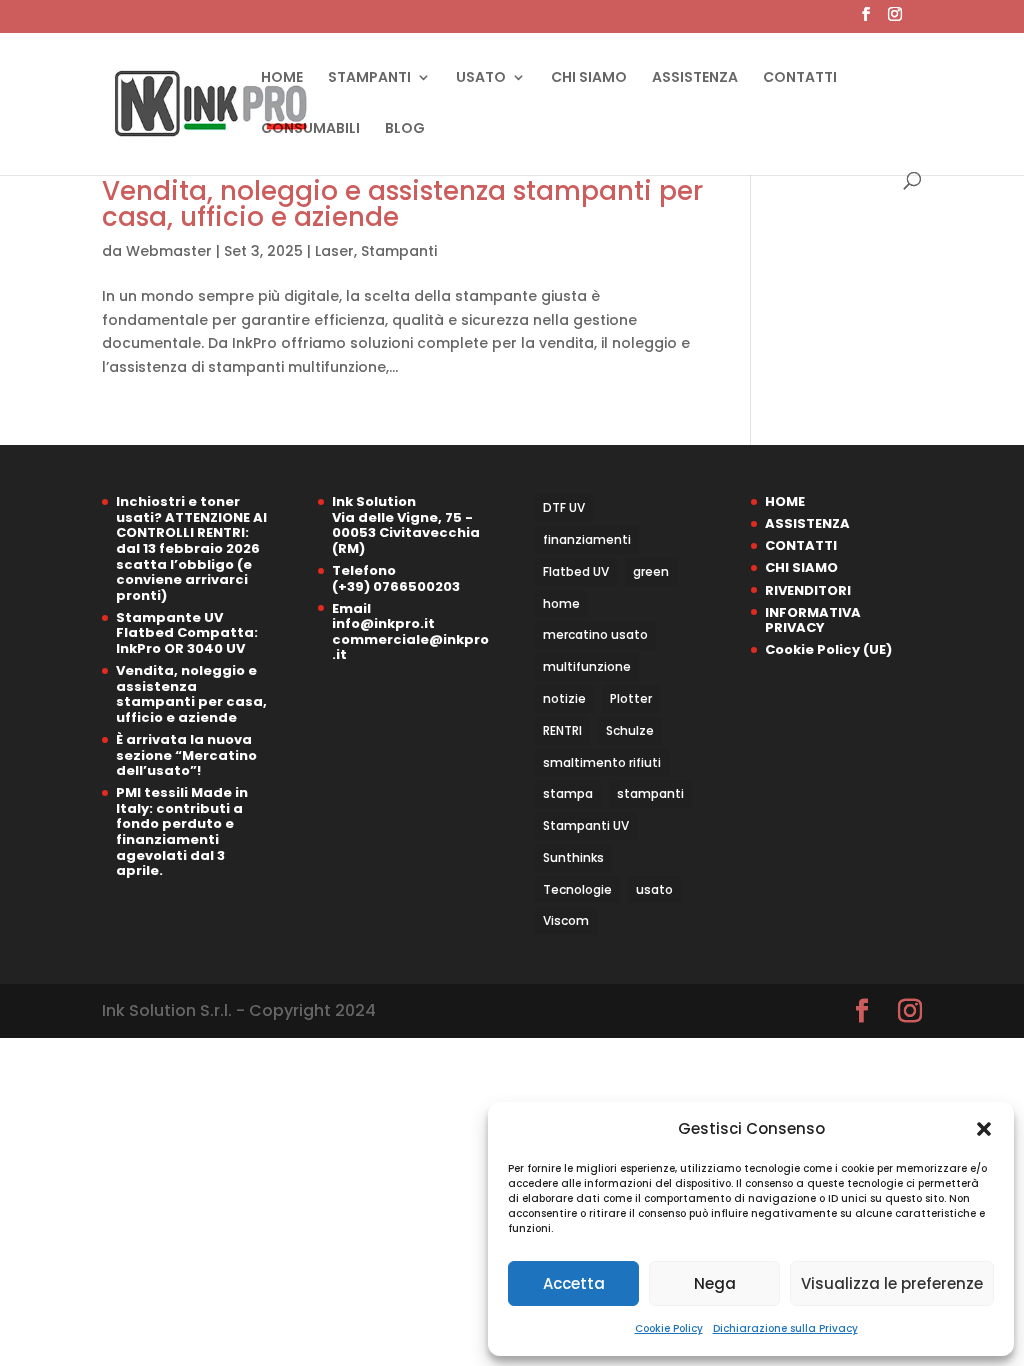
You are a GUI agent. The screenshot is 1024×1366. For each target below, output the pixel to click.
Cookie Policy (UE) (828, 649)
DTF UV (564, 507)
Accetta (574, 1283)
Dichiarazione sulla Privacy (785, 1328)
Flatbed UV (576, 571)
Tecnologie (577, 889)
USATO (481, 78)
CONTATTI (800, 78)
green (651, 571)
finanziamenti (587, 539)
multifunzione (587, 666)
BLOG (405, 129)
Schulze (630, 730)
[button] (984, 1129)
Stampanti (399, 251)
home (561, 603)
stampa (568, 793)
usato (654, 889)
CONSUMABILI (310, 129)
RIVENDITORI (808, 590)
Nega (715, 1283)
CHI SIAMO (589, 78)
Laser (334, 251)
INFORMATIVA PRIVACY (813, 620)
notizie (564, 698)
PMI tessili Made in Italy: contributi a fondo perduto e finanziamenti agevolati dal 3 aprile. (182, 831)
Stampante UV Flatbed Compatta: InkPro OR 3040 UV (187, 633)
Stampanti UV (586, 825)
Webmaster (169, 251)
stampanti (650, 793)
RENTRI (562, 730)
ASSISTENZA (695, 78)
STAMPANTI (369, 78)
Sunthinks (573, 857)
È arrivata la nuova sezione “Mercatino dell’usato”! (186, 755)
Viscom (566, 920)
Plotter (631, 698)
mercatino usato (595, 634)
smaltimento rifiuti (602, 762)
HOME (282, 78)
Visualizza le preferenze (892, 1283)
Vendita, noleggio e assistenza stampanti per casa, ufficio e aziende (402, 204)
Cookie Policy (669, 1328)
